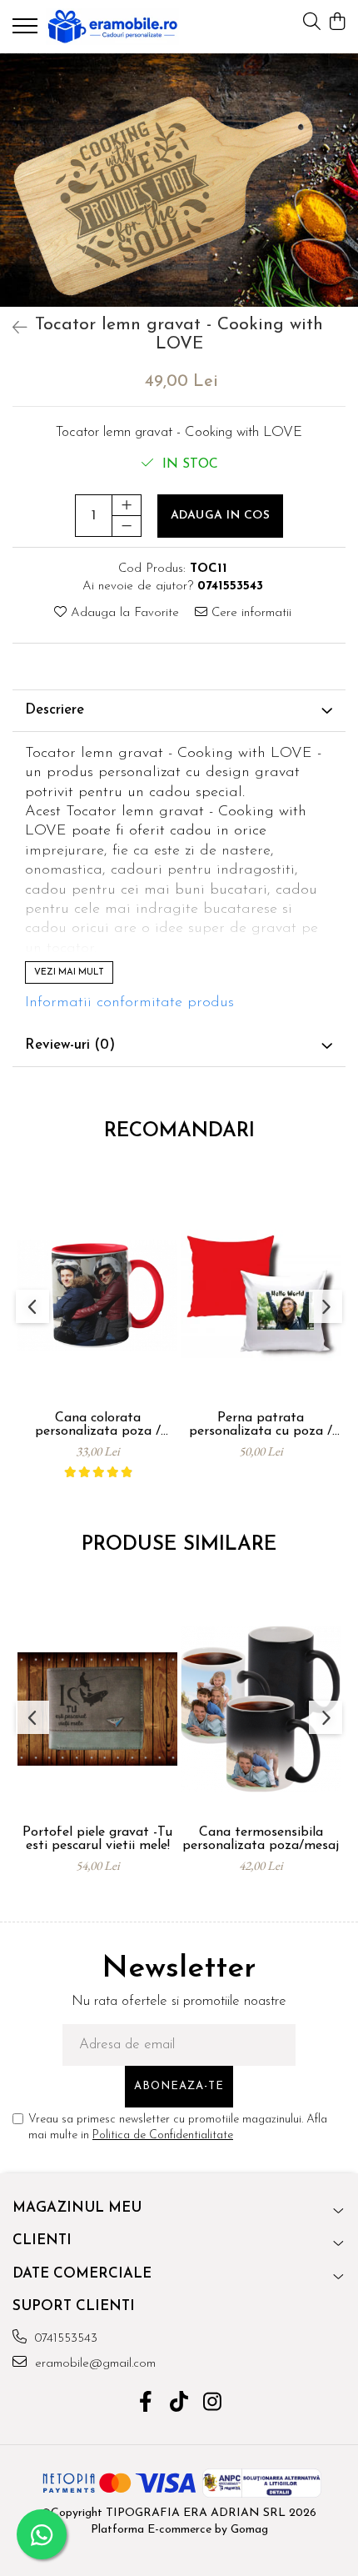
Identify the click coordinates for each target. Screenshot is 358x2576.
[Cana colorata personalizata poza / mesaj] (97, 1295)
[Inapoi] (12, 329)
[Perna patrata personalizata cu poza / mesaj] (261, 1295)
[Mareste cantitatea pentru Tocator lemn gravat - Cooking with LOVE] (127, 505)
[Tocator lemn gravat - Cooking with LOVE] (179, 180)
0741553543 (64, 2339)
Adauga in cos (221, 516)
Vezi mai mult (69, 972)
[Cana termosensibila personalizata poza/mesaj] (261, 1709)
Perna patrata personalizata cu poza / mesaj (261, 1425)
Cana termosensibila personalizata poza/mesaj (261, 1839)
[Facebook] (146, 2404)
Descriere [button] (55, 710)
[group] (179, 180)
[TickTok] (179, 2404)
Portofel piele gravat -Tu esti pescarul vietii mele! (97, 1839)
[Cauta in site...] (312, 23)
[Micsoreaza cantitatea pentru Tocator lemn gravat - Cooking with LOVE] (127, 526)
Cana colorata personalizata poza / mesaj (98, 1425)
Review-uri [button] (70, 1045)
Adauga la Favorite (123, 613)
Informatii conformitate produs (129, 1003)
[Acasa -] (112, 27)
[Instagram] (213, 2404)
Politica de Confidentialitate (163, 2135)
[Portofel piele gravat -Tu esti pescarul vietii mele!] (97, 1709)
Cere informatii (249, 613)
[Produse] (27, 31)
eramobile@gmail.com (93, 2364)
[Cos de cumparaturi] (337, 23)
